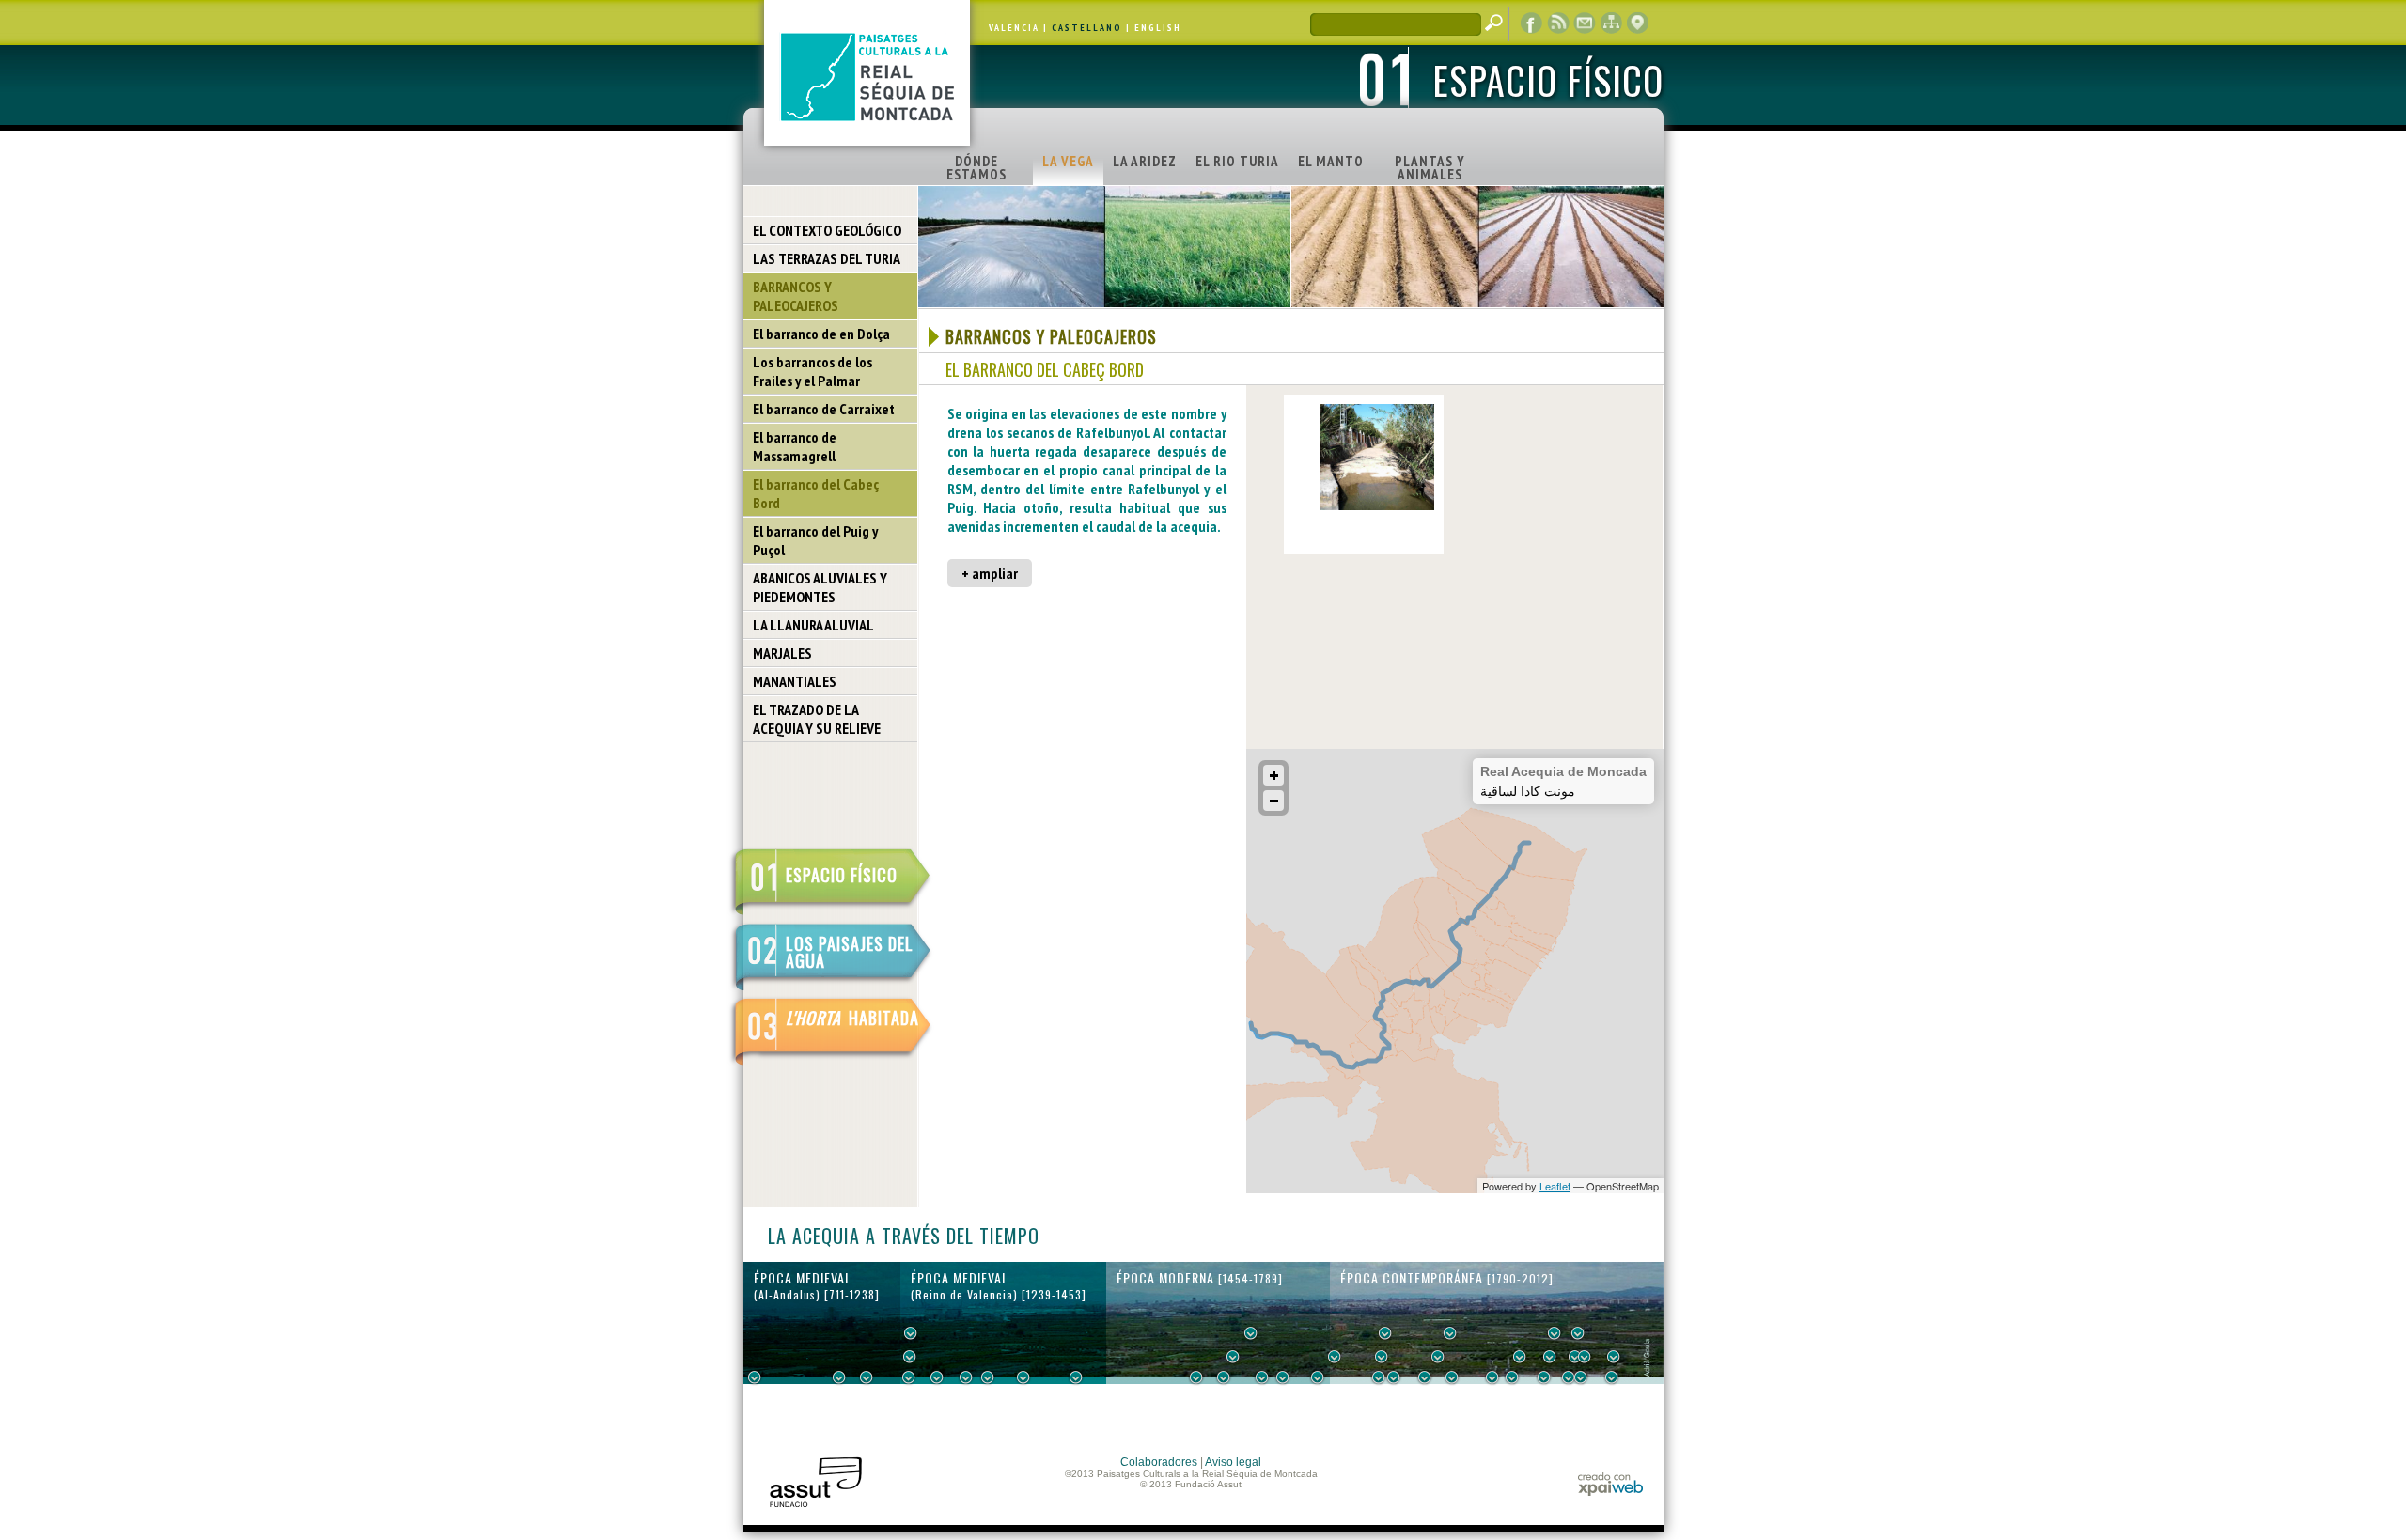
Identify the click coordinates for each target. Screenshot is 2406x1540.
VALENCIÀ (1014, 28)
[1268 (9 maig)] (937, 1377)
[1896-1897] (1492, 1377)
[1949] (1569, 1377)
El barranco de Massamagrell (795, 446)
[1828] (1394, 1377)
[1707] (1283, 1377)
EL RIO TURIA (1237, 161)
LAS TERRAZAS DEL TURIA (827, 258)
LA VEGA (1068, 161)
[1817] (1379, 1377)
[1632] (1233, 1357)
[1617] (1224, 1377)
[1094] (867, 1377)
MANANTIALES (795, 681)
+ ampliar (990, 573)
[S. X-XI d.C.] (839, 1377)
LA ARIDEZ (1145, 161)
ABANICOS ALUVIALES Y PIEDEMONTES (820, 587)
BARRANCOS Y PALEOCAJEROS (796, 296)
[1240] (911, 1333)
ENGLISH (1158, 28)
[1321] (988, 1377)
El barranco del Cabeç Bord (816, 493)
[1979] (1612, 1377)
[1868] (1452, 1377)
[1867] (1450, 1333)
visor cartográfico (1637, 23)
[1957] (1581, 1377)
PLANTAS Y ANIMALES (1430, 168)
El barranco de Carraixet (824, 409)
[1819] (1382, 1357)
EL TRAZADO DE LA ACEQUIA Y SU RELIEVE (817, 719)
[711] (755, 1377)
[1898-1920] (1512, 1377)
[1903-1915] (1520, 1357)
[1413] (1076, 1377)
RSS (1558, 23)
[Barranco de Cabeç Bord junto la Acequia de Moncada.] (1377, 506)
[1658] (1251, 1333)
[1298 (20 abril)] (966, 1377)
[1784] (1335, 1357)
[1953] (1575, 1357)
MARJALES (782, 653)
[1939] (1555, 1333)
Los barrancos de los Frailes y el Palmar (812, 371)
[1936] (1550, 1357)
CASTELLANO (1087, 28)
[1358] (1023, 1377)
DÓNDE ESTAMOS (976, 168)
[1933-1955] (1578, 1333)
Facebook (1532, 23)
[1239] (910, 1357)
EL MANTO (1331, 161)
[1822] (1385, 1333)
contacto (1585, 23)
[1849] (1425, 1377)
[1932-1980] (1614, 1357)
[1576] (1196, 1377)
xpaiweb (1610, 1484)
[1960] (1585, 1357)
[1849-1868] (1438, 1357)
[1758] (1318, 1377)
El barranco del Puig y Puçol (815, 540)
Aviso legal (1233, 1462)
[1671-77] (1262, 1377)
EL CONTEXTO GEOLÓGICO (827, 230)
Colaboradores (1159, 1462)
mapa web (1611, 23)
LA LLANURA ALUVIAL (813, 625)
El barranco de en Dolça (821, 334)
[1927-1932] (1544, 1377)
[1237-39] (909, 1377)
